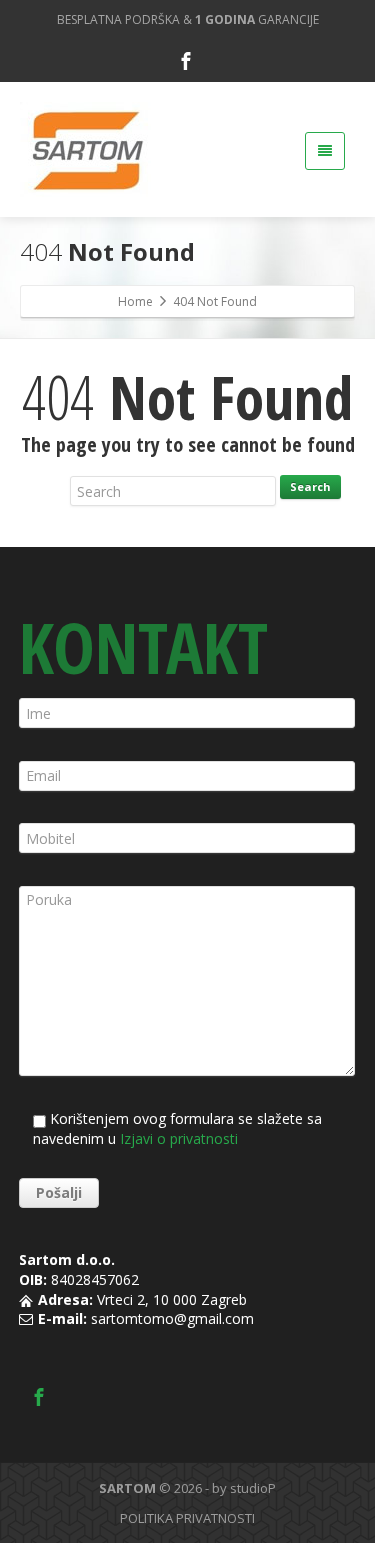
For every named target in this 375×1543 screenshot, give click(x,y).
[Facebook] (186, 61)
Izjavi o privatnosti (179, 1138)
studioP (253, 1488)
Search (310, 486)
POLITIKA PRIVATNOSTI (187, 1518)
